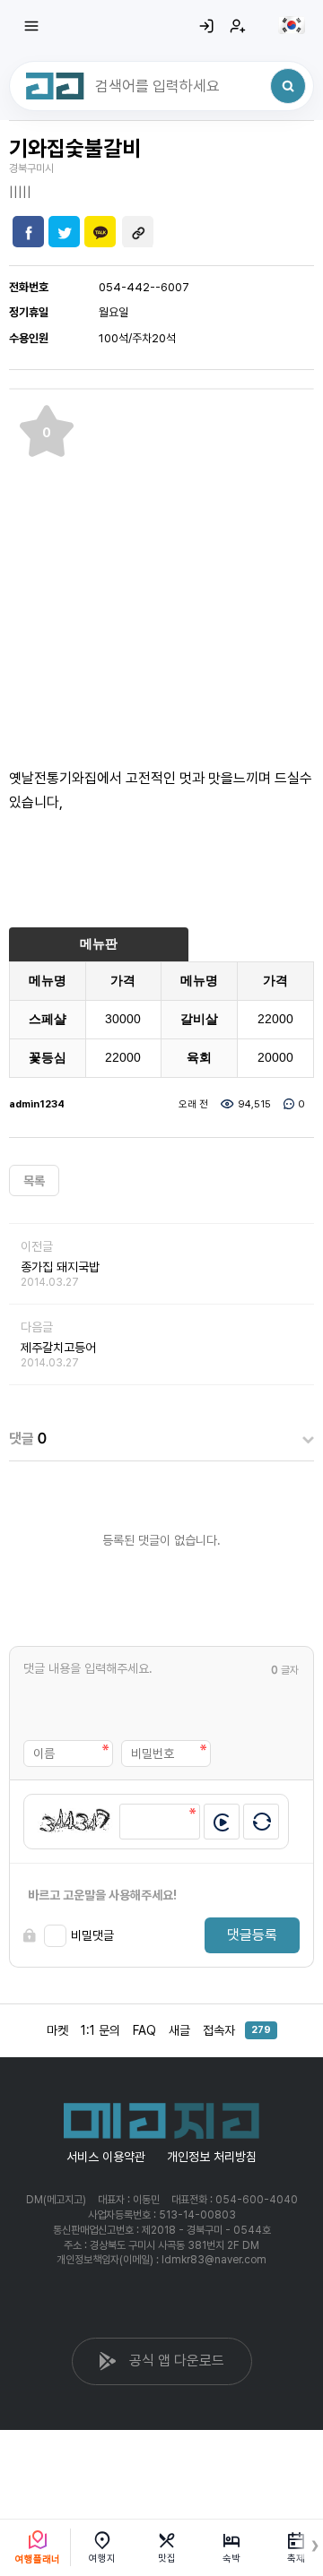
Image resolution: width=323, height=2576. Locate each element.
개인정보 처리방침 (212, 2157)
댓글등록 (252, 1935)
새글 (179, 2030)
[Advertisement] (161, 569)
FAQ (144, 2030)
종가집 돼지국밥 (60, 1267)
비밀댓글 (92, 1935)
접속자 (237, 2030)
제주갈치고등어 (58, 1348)
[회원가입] (238, 26)
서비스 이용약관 (106, 2157)
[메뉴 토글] (31, 26)
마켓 (57, 2030)
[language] (292, 25)
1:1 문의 (100, 2030)
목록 (34, 1181)
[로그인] (206, 26)
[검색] (288, 86)
